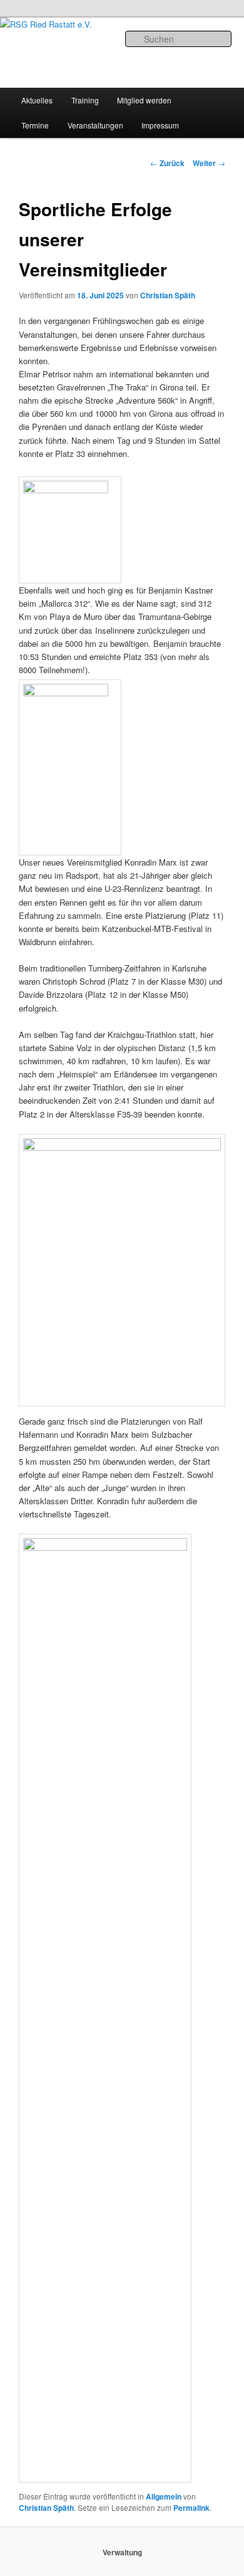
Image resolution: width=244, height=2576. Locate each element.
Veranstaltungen (95, 125)
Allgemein (164, 2496)
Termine (35, 125)
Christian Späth (168, 295)
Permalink (191, 2508)
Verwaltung (122, 2552)
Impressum (160, 125)
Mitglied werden (144, 100)
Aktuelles (37, 100)
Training (85, 100)
